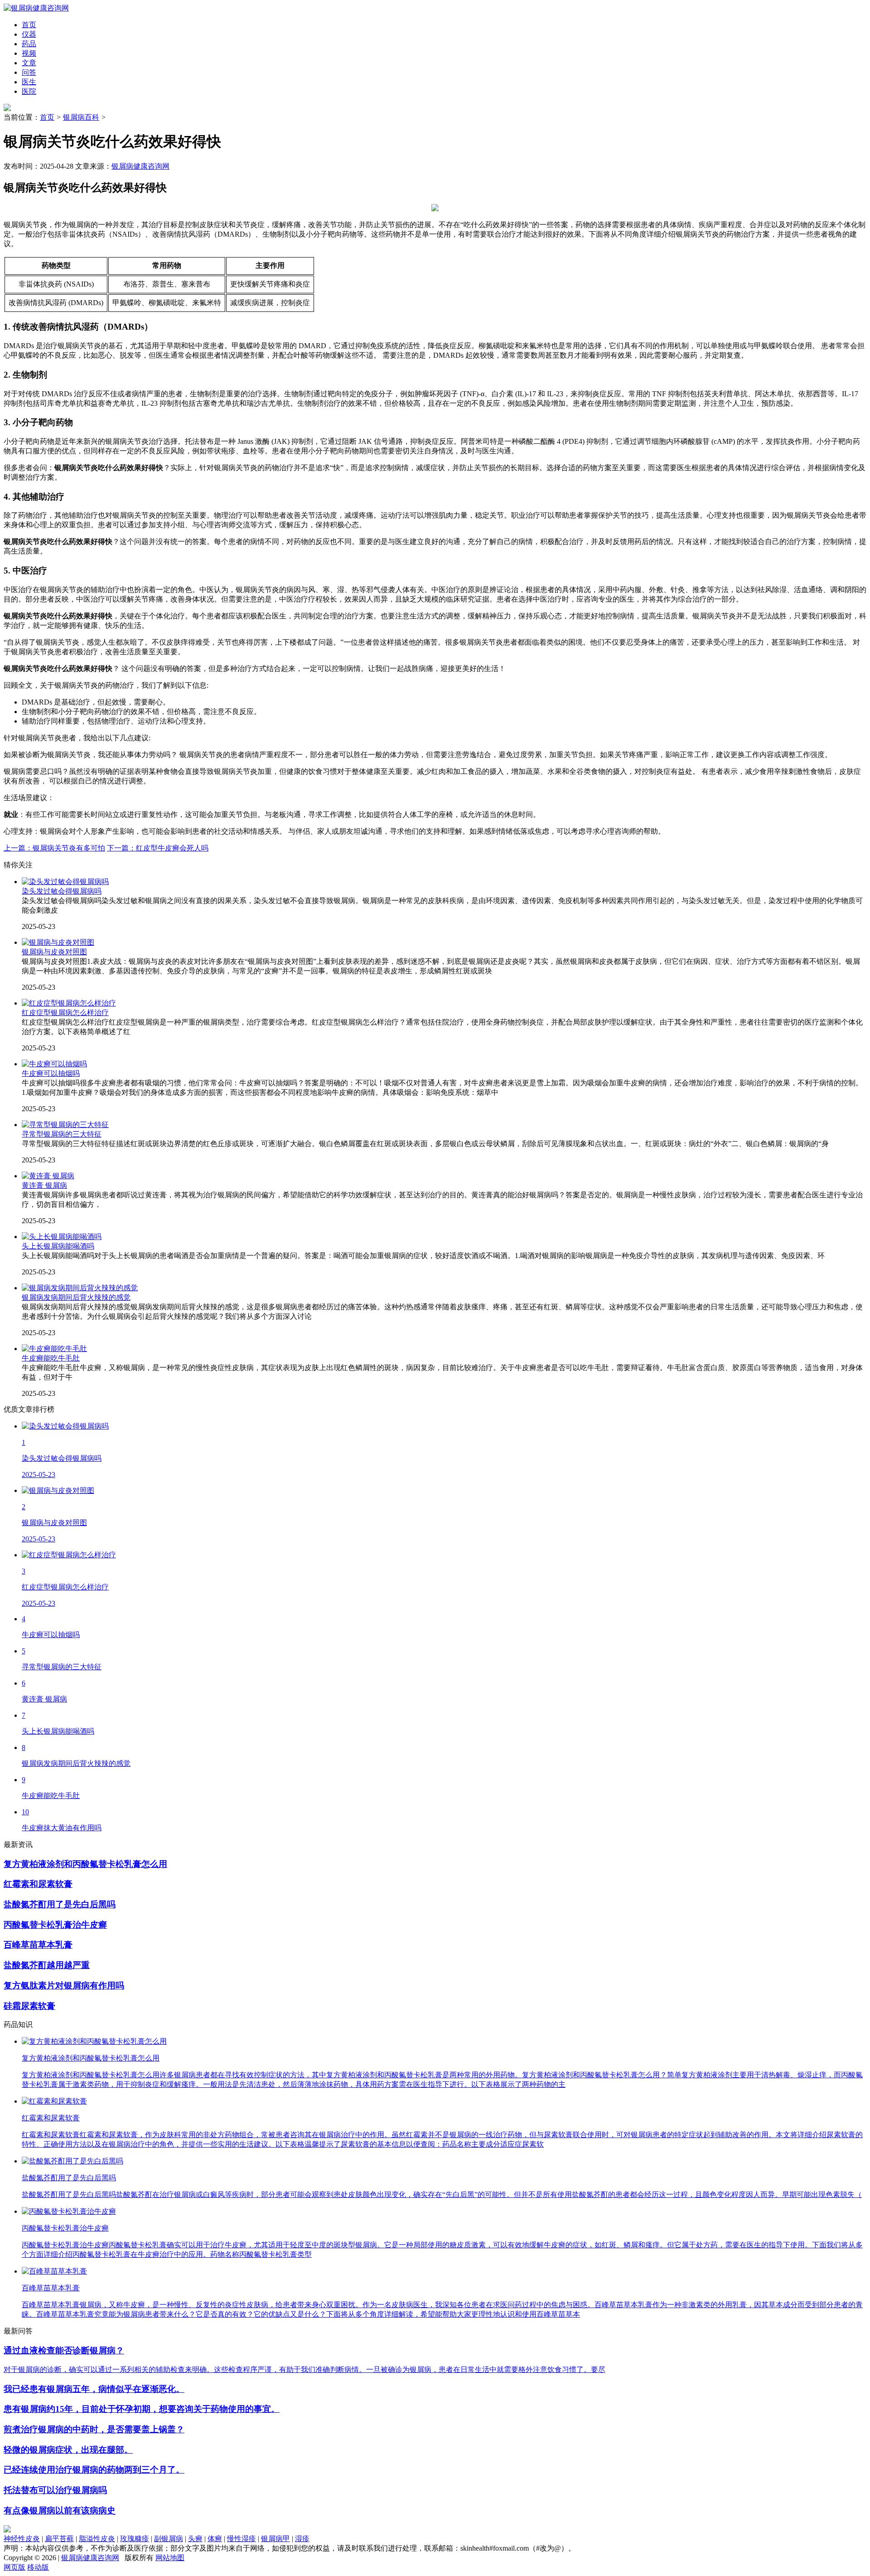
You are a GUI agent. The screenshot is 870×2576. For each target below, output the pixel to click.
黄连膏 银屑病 (44, 1185)
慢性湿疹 (242, 2539)
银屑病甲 (275, 2539)
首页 (47, 117)
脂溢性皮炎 (97, 2539)
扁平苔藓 (59, 2539)
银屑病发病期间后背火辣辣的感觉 (76, 1297)
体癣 (215, 2539)
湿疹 (302, 2539)
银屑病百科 (81, 117)
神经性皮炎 (22, 2539)
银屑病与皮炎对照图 (54, 952)
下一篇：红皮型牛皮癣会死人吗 (158, 848)
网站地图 (170, 2558)
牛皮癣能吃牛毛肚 (51, 1358)
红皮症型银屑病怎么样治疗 (65, 1013)
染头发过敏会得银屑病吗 (62, 891)
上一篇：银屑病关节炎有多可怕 (54, 848)
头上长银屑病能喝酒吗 (58, 1246)
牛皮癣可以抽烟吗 (51, 1073)
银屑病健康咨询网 (140, 166)
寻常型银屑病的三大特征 (62, 1134)
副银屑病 (169, 2539)
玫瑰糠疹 (135, 2539)
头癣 (195, 2539)
